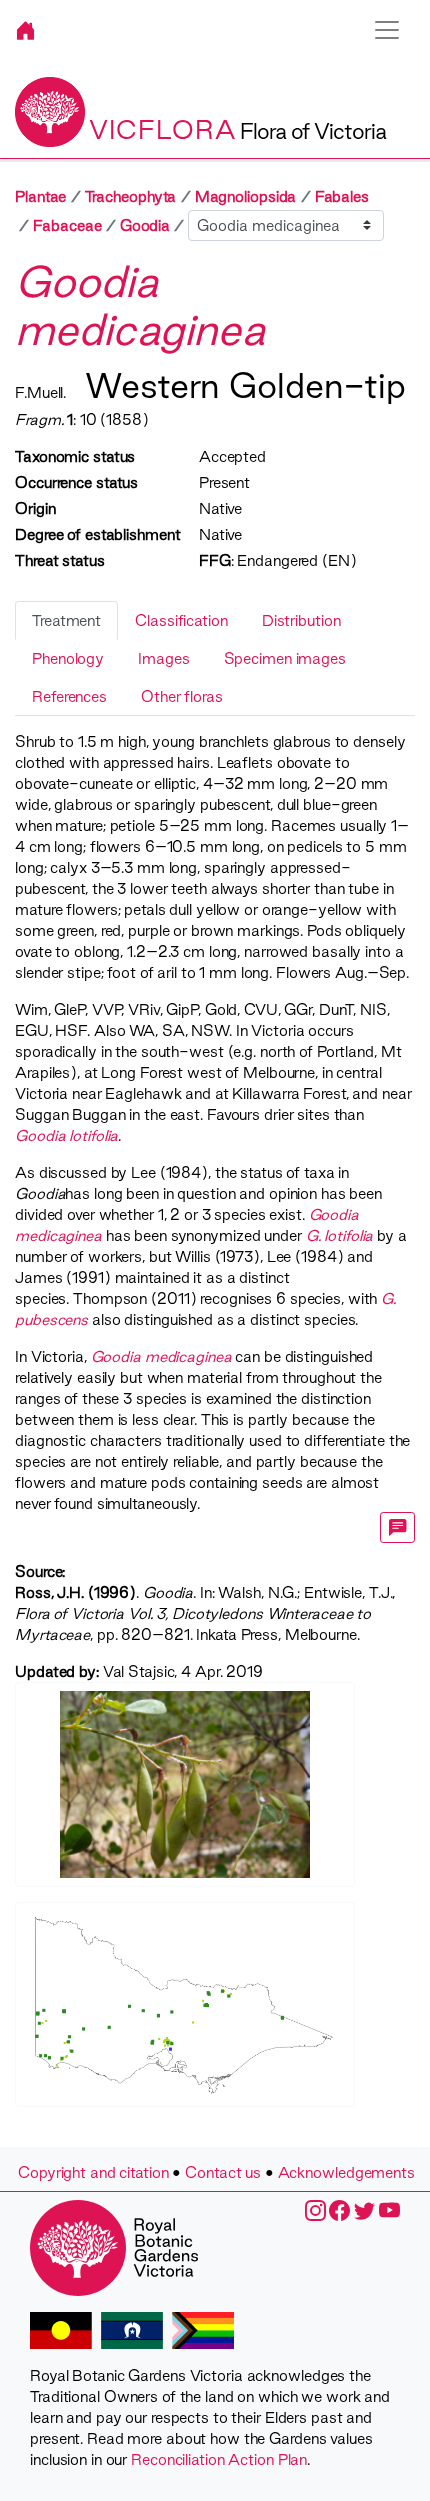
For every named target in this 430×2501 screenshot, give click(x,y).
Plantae (40, 196)
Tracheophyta (131, 196)
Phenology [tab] (68, 658)
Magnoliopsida (246, 196)
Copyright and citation (93, 2172)
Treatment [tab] (66, 620)
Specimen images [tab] (285, 658)
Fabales (342, 196)
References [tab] (69, 696)
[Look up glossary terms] (398, 1527)
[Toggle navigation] (387, 30)
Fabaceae (67, 225)
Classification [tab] (181, 620)
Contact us (223, 2172)
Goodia (145, 225)
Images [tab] (163, 658)
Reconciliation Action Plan (219, 2459)
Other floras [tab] (182, 696)
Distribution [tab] (301, 620)
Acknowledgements (346, 2172)
